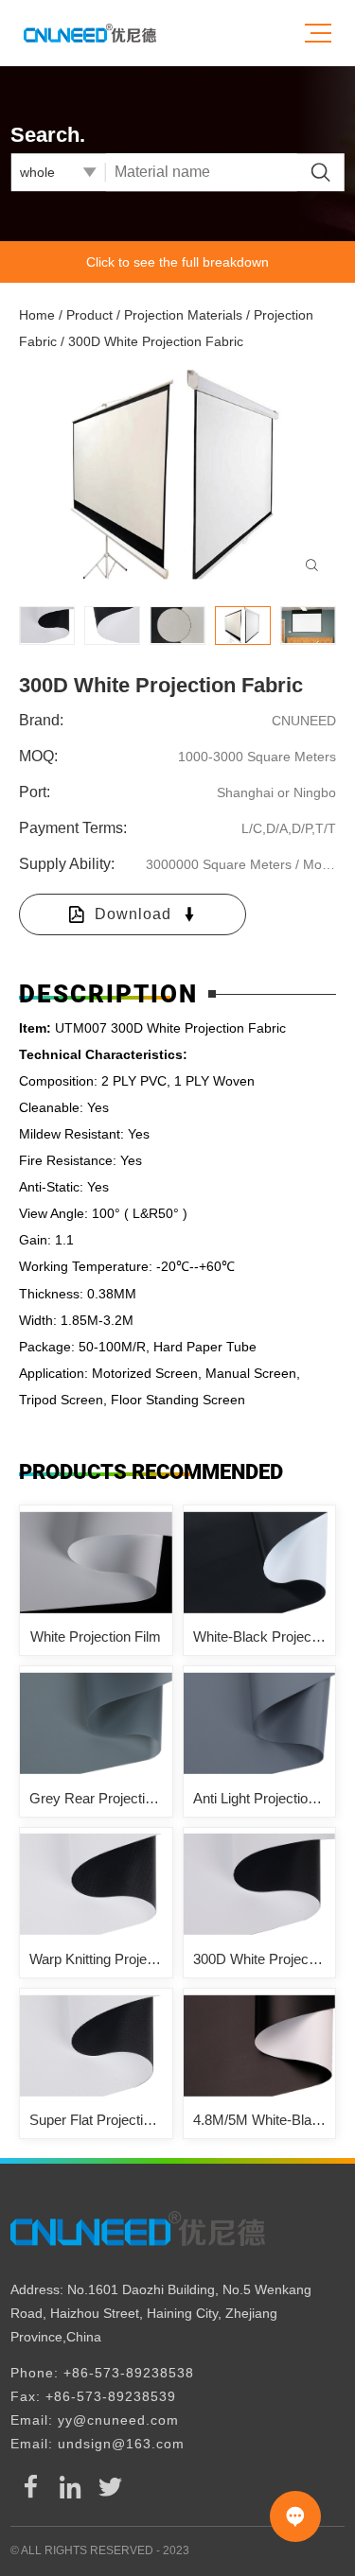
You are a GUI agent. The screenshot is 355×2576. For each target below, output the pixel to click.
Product (89, 315)
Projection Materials (183, 315)
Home (37, 315)
